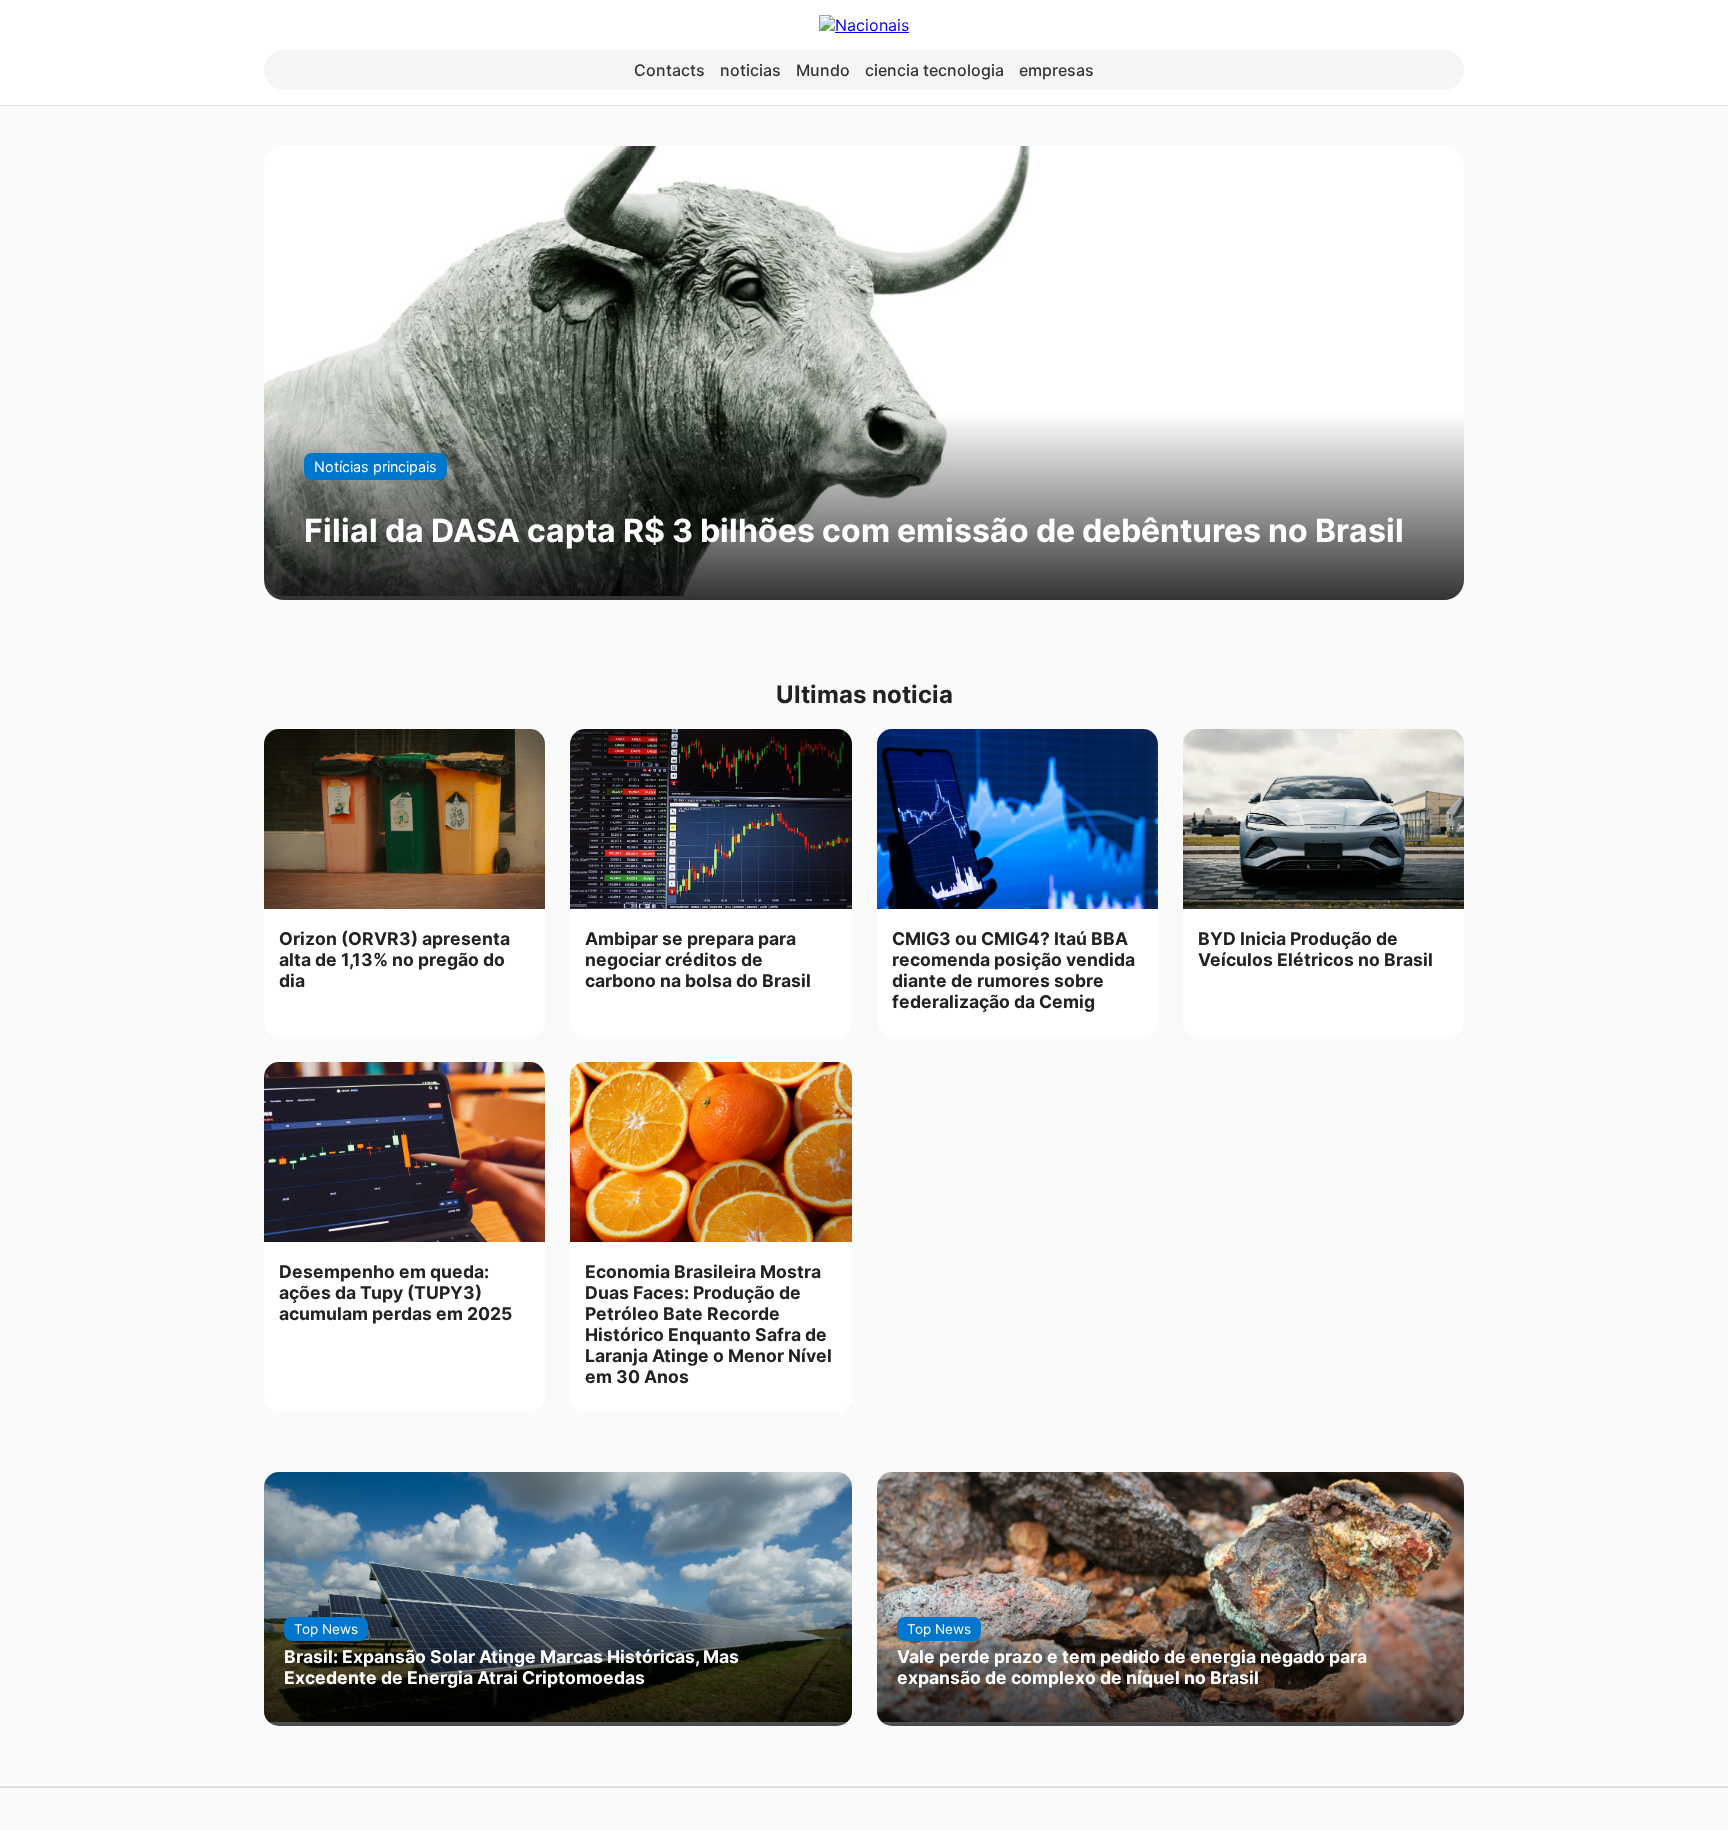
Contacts (669, 70)
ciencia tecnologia (934, 70)
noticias (750, 70)
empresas (1056, 70)
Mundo (823, 70)
